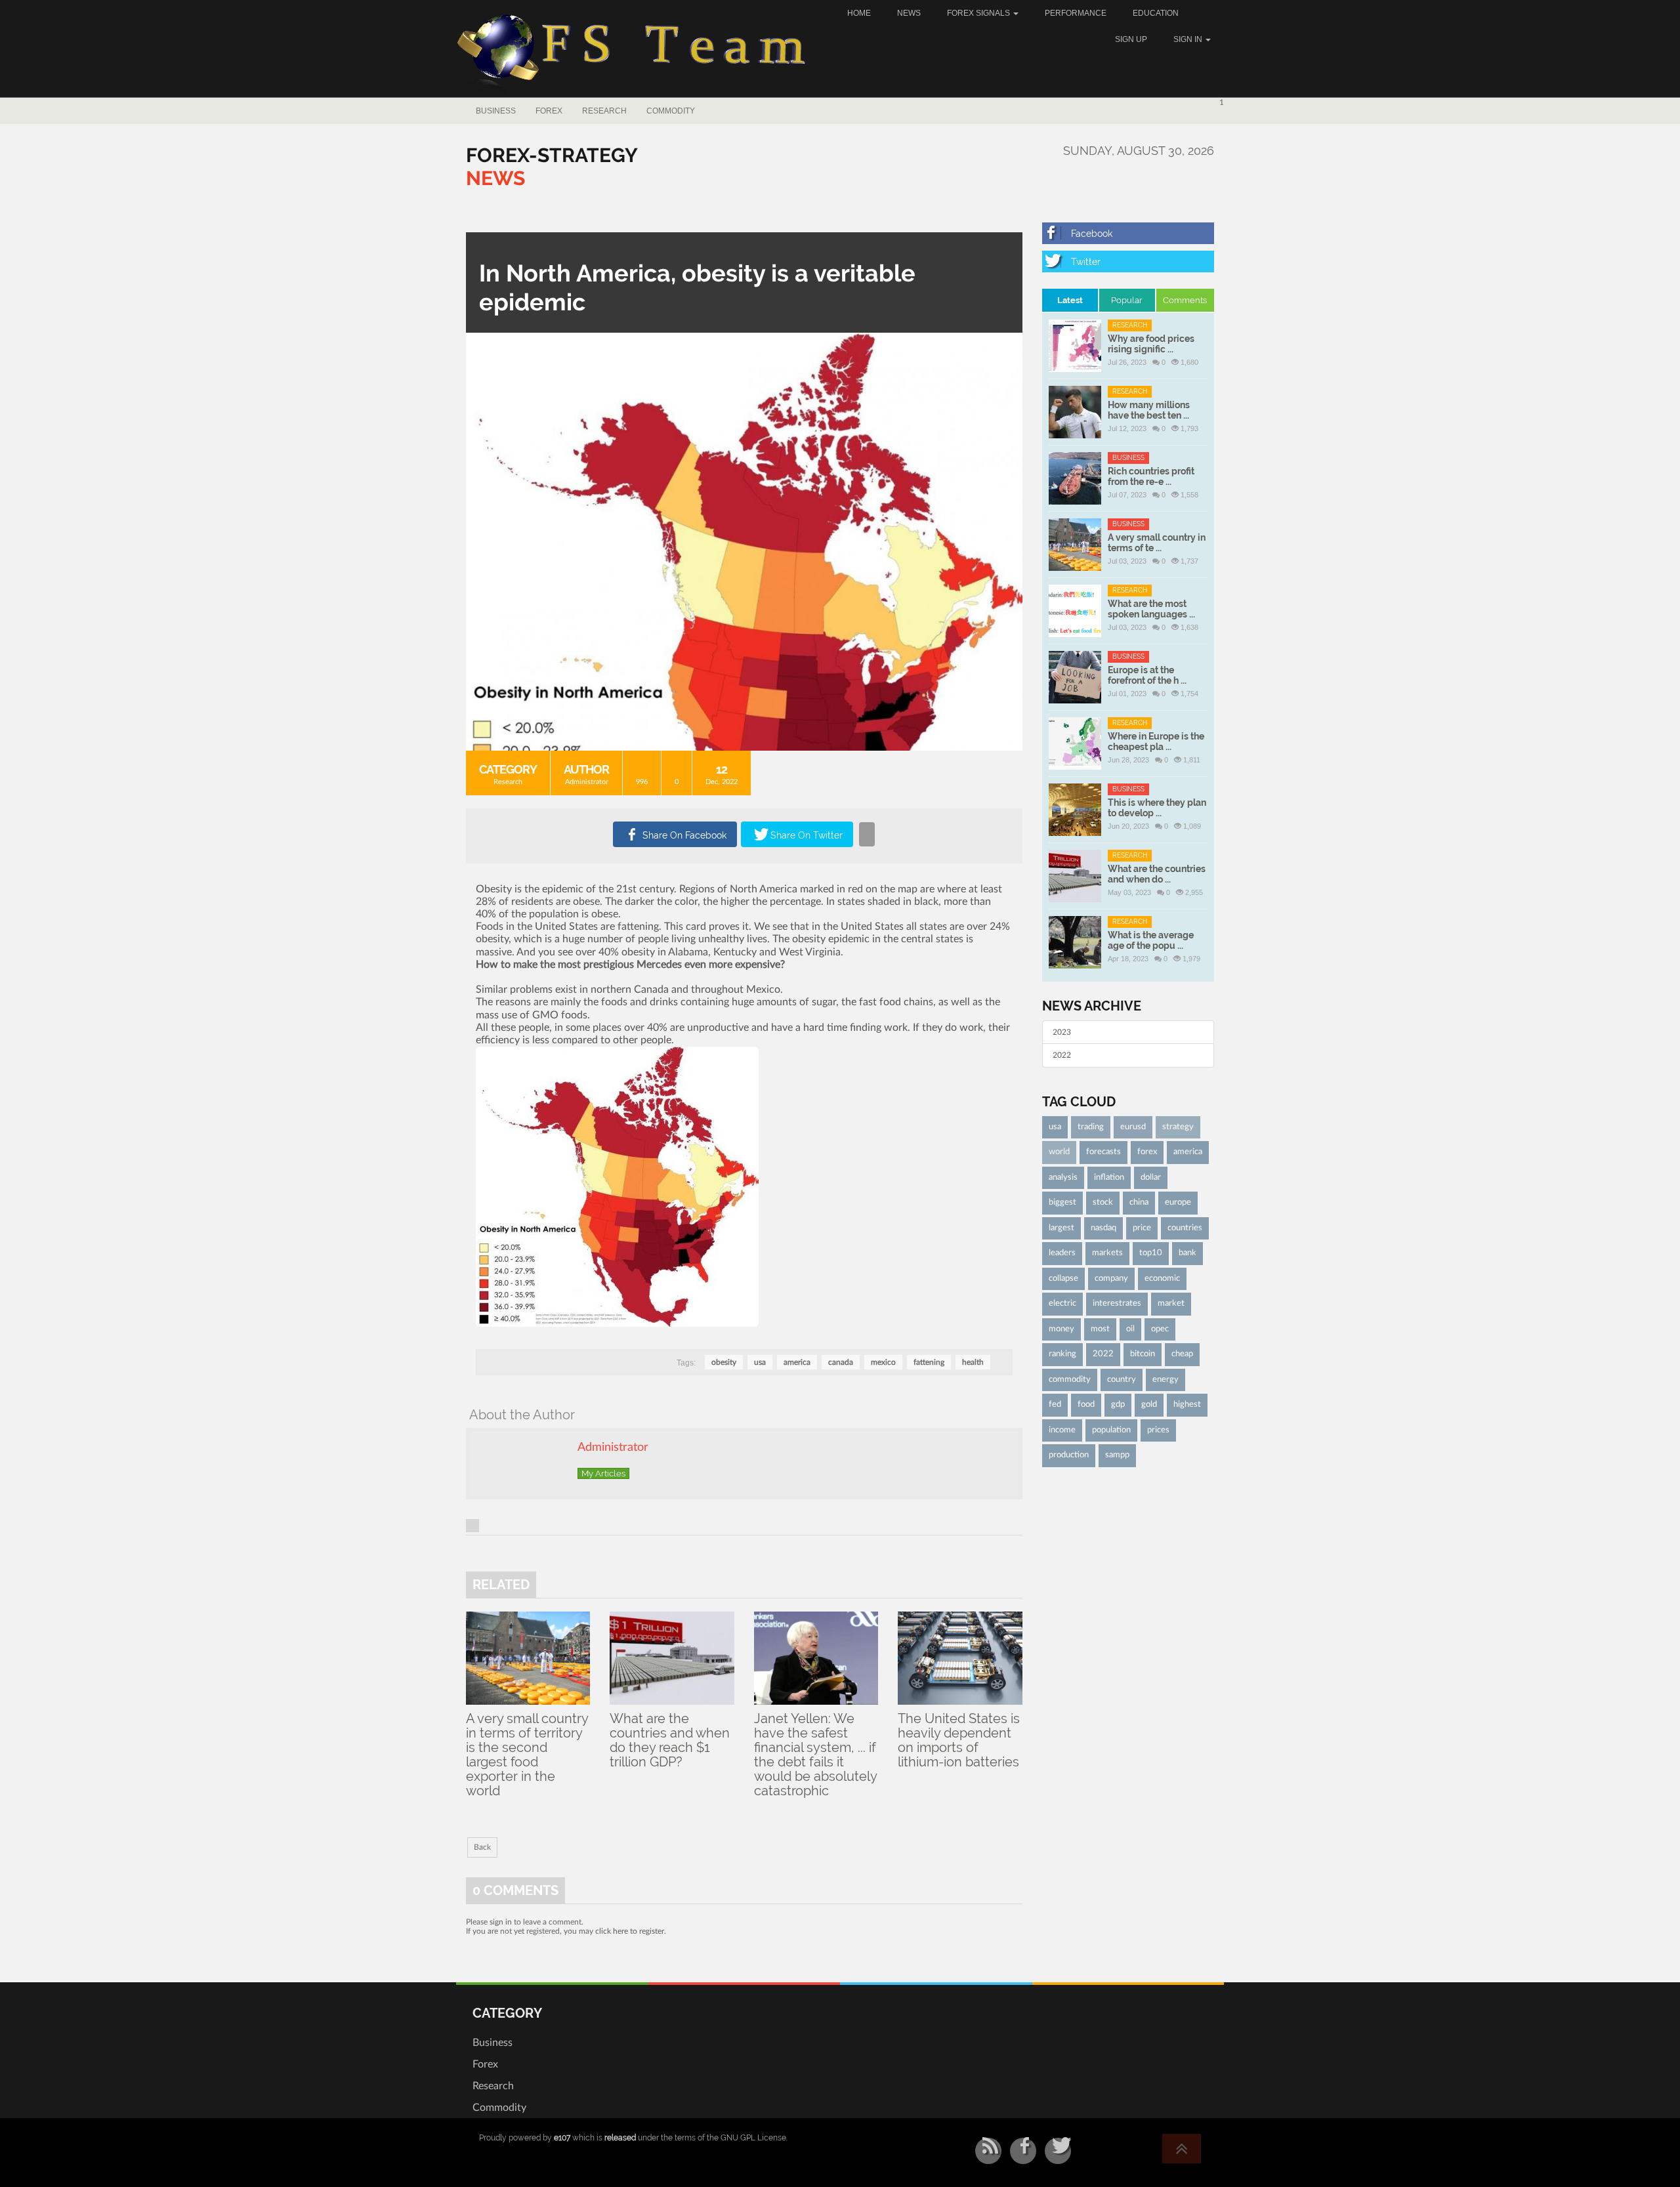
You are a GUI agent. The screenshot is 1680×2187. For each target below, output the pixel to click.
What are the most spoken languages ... (1151, 609)
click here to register (630, 1931)
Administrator (587, 782)
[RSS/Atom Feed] (988, 2151)
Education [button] (1156, 13)
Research (604, 111)
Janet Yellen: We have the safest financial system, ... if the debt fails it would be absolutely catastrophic (815, 1755)
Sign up (1131, 39)
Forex (549, 111)
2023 (1062, 1032)
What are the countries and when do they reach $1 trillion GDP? (670, 1740)
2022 (1062, 1055)
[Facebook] (1128, 233)
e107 (562, 2138)
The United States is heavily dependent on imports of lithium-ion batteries (959, 1740)
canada (841, 1362)
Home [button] (859, 13)
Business (496, 111)
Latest (1070, 300)
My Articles (603, 1473)
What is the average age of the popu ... (1151, 940)
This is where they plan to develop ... (1157, 808)
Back (482, 1847)
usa (760, 1362)
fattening (929, 1362)
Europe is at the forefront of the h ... (1147, 675)
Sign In (1189, 39)
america (797, 1362)
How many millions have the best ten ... (1149, 410)
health (973, 1362)
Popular (1127, 300)
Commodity (671, 111)
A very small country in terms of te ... (1157, 543)
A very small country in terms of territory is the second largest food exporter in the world (527, 1755)
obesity (724, 1362)
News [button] (909, 13)
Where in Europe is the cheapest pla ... (1156, 741)
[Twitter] (1128, 261)
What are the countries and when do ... (1157, 874)
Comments (1185, 300)
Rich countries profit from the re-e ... (1151, 476)
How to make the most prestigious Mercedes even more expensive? (630, 965)
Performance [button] (1076, 13)
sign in (501, 1922)
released (620, 2138)
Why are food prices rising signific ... (1151, 344)
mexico (883, 1362)
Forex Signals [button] (979, 13)
